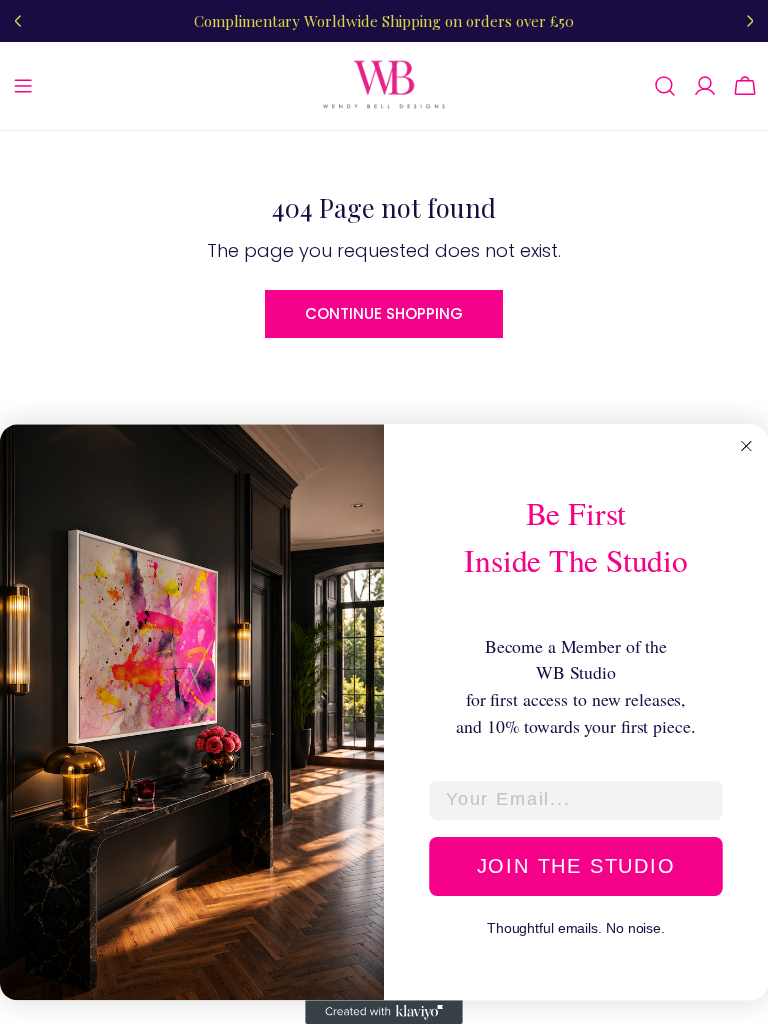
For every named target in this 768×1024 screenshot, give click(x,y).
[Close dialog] (747, 446)
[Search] (665, 86)
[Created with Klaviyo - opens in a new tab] (384, 1012)
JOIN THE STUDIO (576, 866)
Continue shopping (384, 313)
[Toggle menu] (23, 86)
